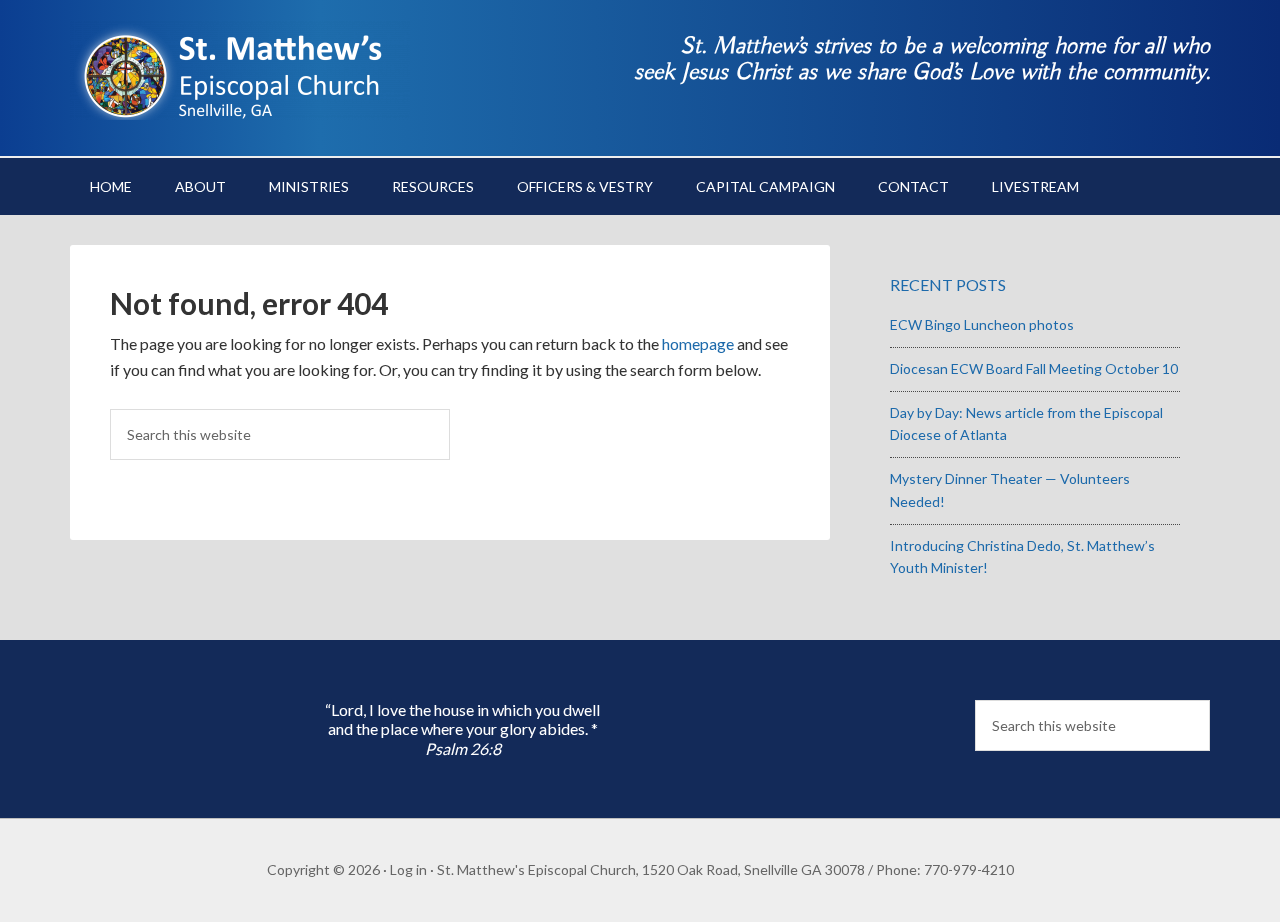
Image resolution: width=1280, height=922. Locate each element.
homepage (698, 343)
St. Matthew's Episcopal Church (240, 70)
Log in (408, 869)
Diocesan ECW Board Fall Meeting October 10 (1034, 368)
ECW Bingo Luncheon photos (982, 324)
